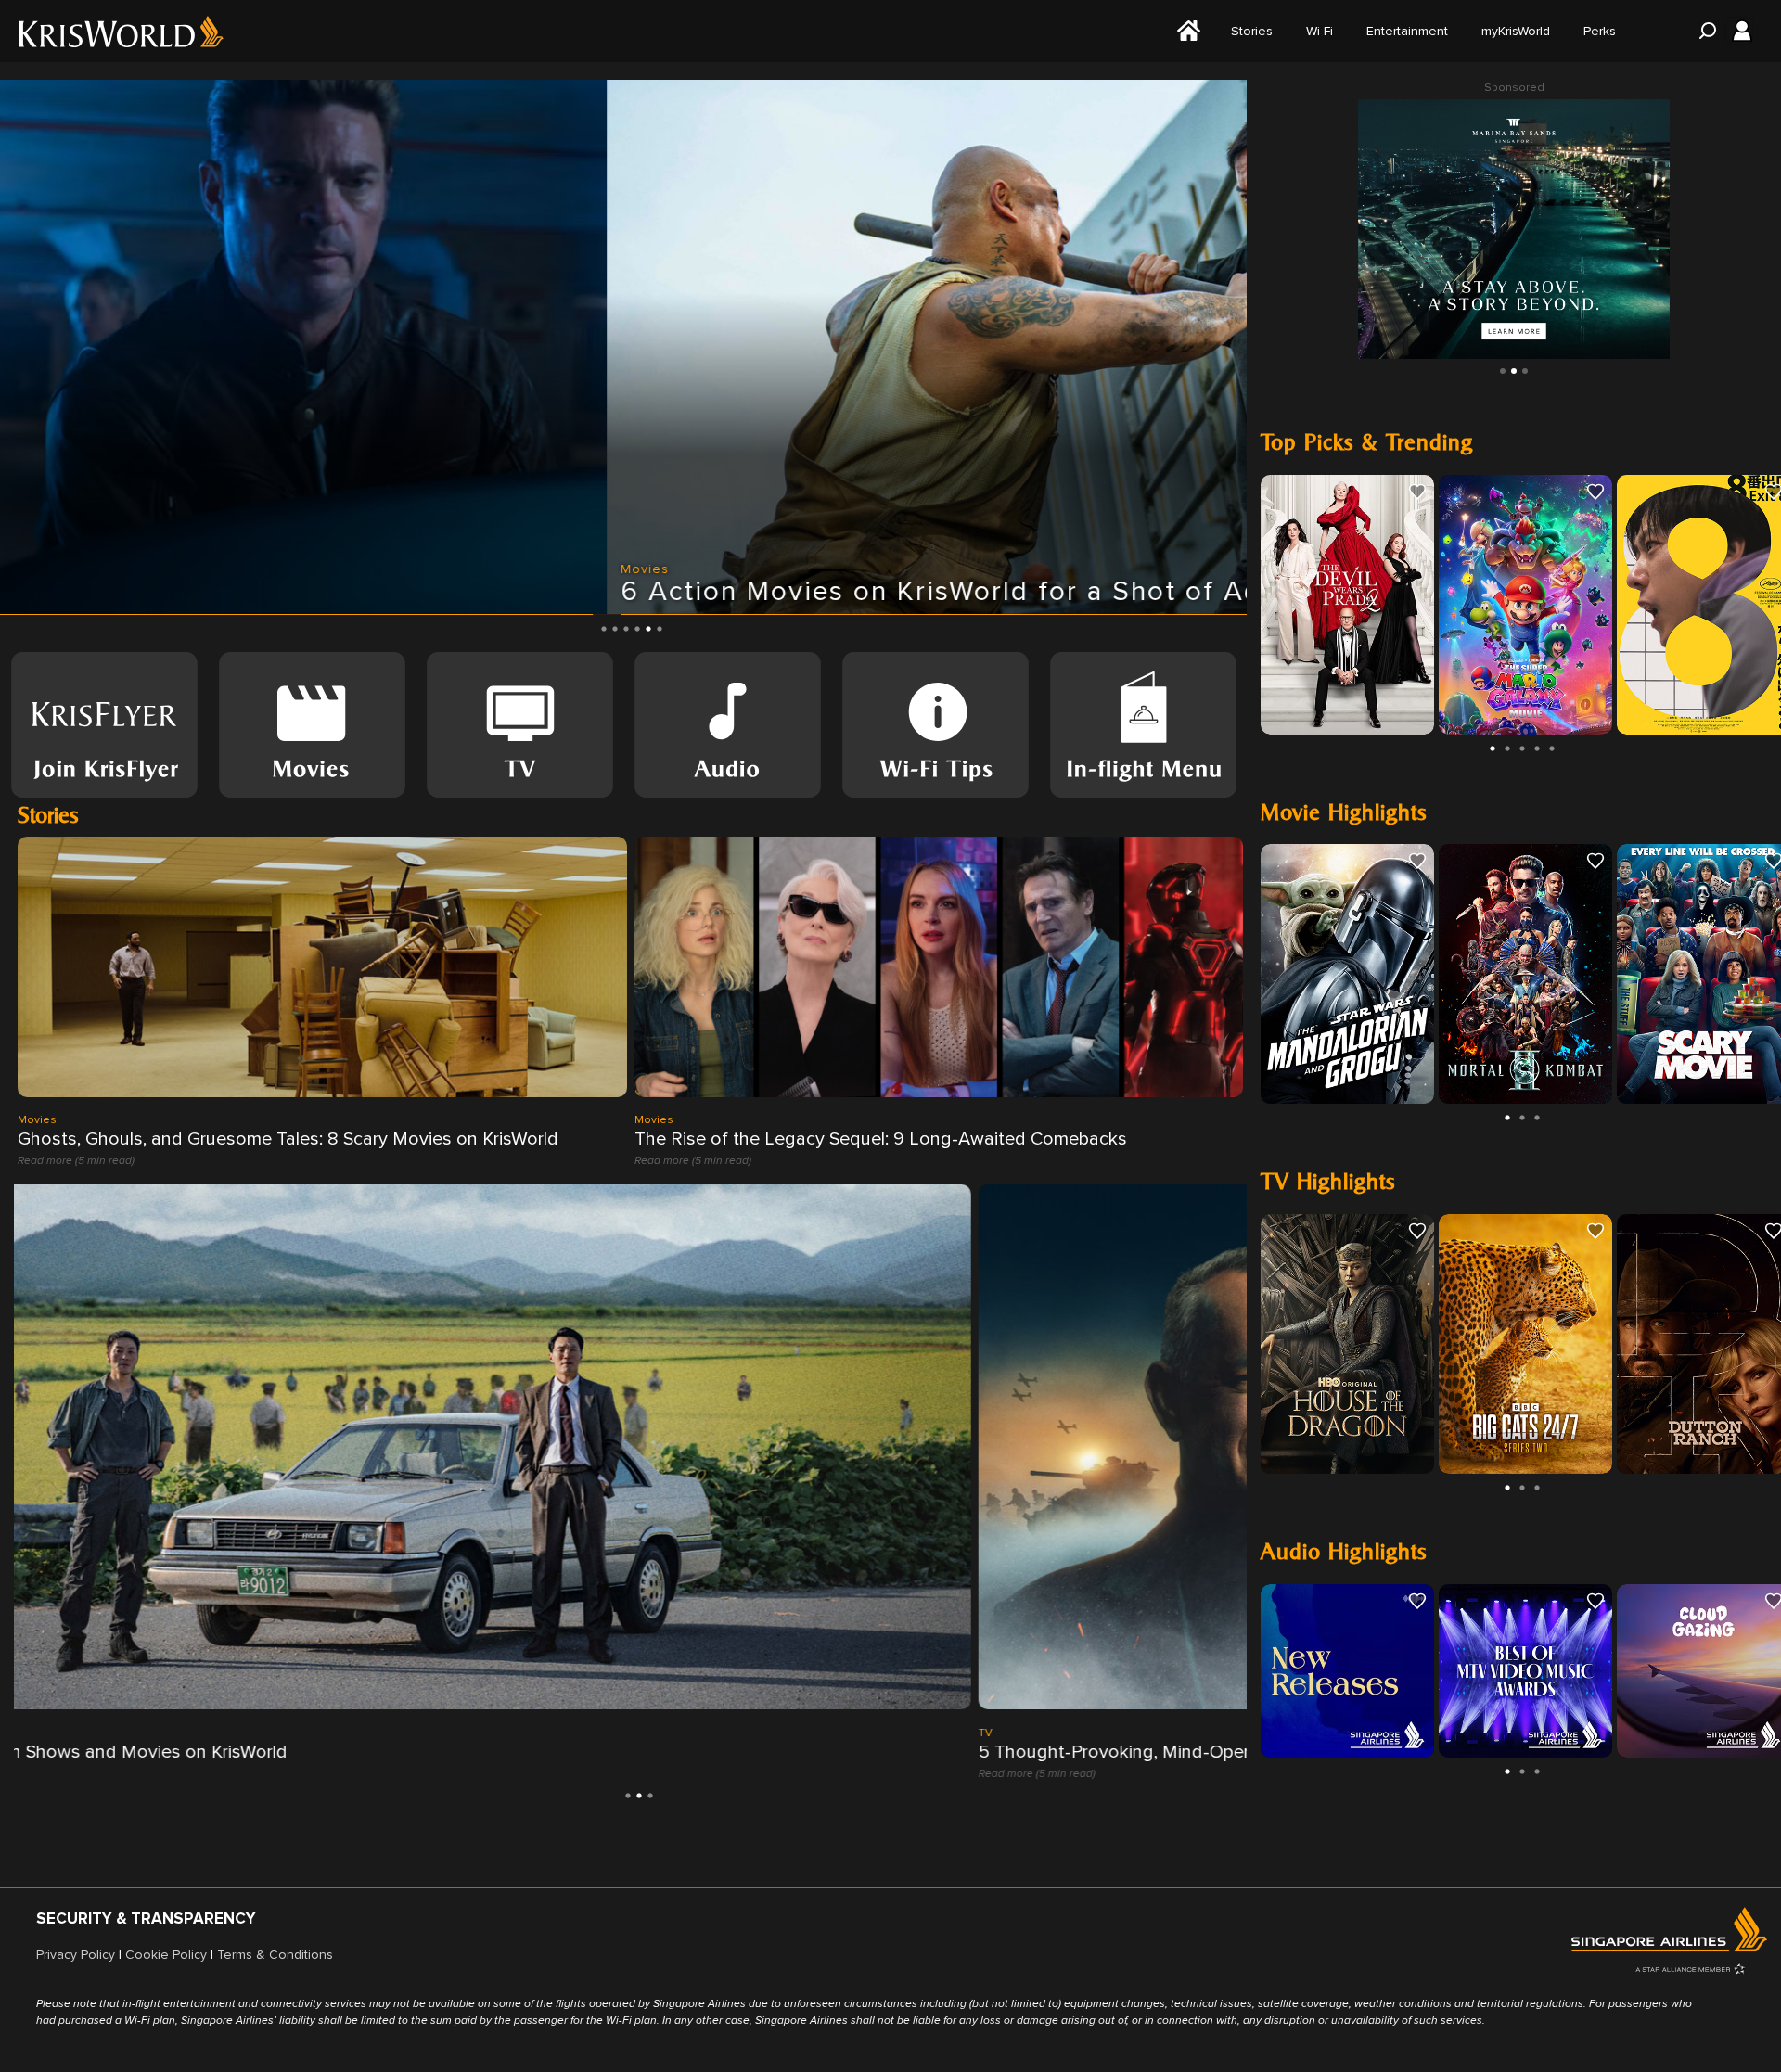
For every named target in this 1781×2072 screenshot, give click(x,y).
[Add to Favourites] (1417, 492)
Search (1702, 31)
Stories (1252, 31)
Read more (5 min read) (76, 1161)
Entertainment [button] (1407, 31)
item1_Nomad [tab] (1514, 371)
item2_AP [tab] (1525, 371)
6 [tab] (660, 629)
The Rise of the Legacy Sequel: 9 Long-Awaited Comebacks (881, 1139)
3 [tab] (626, 629)
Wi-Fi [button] (1320, 31)
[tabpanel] (623, 347)
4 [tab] (637, 629)
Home (1186, 31)
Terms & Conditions (275, 1955)
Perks (1600, 31)
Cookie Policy (166, 1955)
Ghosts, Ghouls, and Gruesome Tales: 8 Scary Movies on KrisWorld (288, 1139)
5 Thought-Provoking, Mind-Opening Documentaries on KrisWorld (286, 1751)
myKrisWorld (1516, 31)
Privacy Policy (76, 1955)
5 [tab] (648, 629)
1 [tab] (604, 629)
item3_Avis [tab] (1503, 371)
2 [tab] (615, 629)
